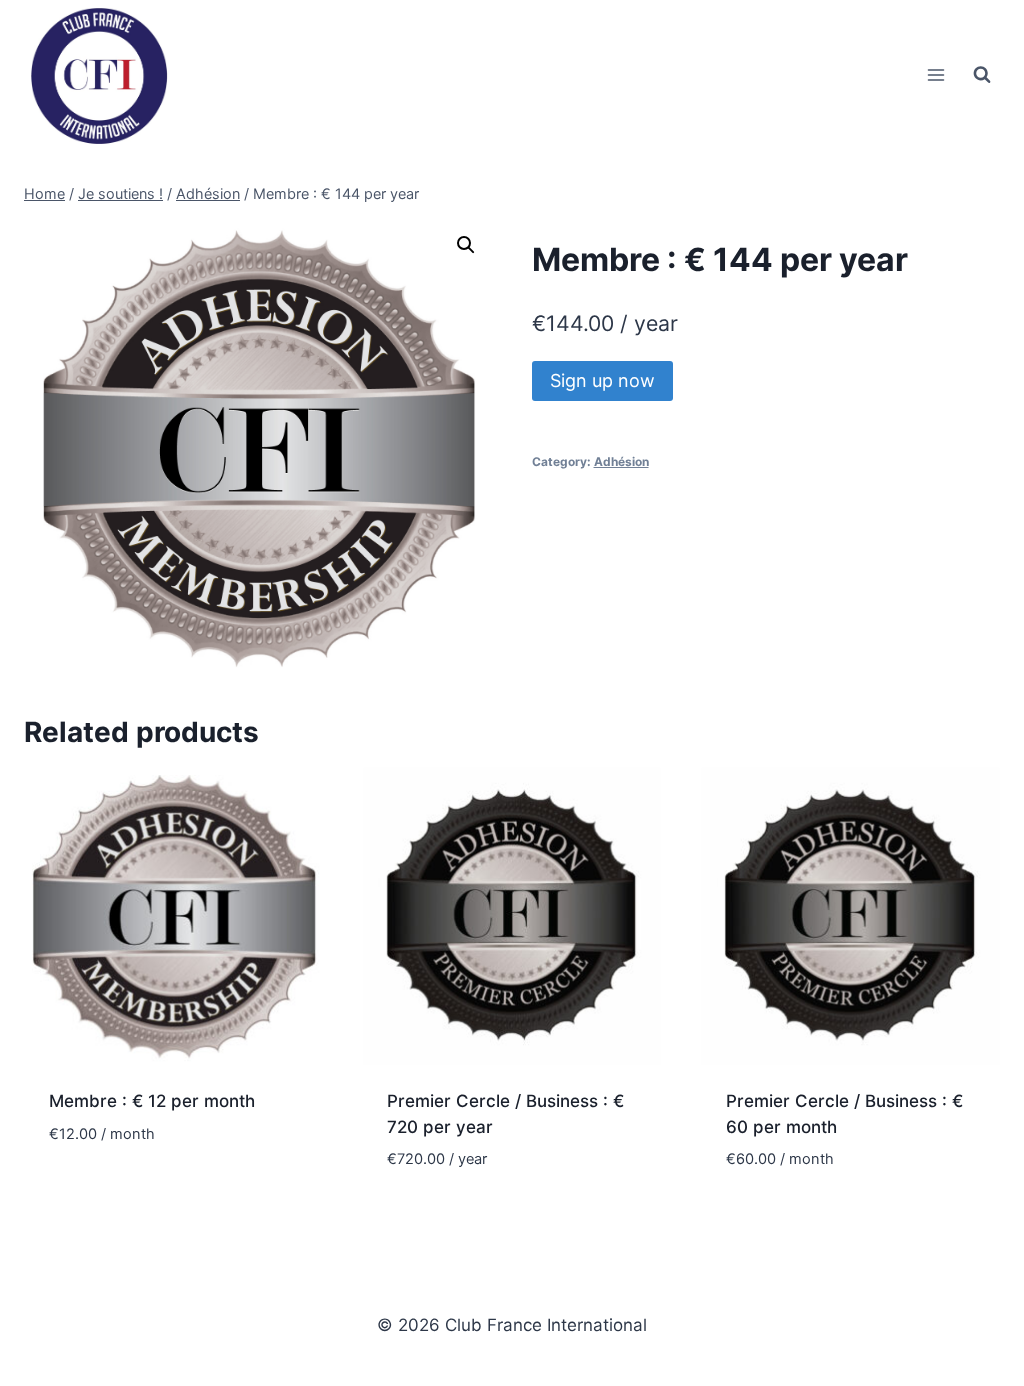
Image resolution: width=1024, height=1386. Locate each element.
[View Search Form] (982, 75)
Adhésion (621, 461)
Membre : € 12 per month (152, 1101)
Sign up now (602, 380)
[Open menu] (935, 74)
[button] (466, 245)
